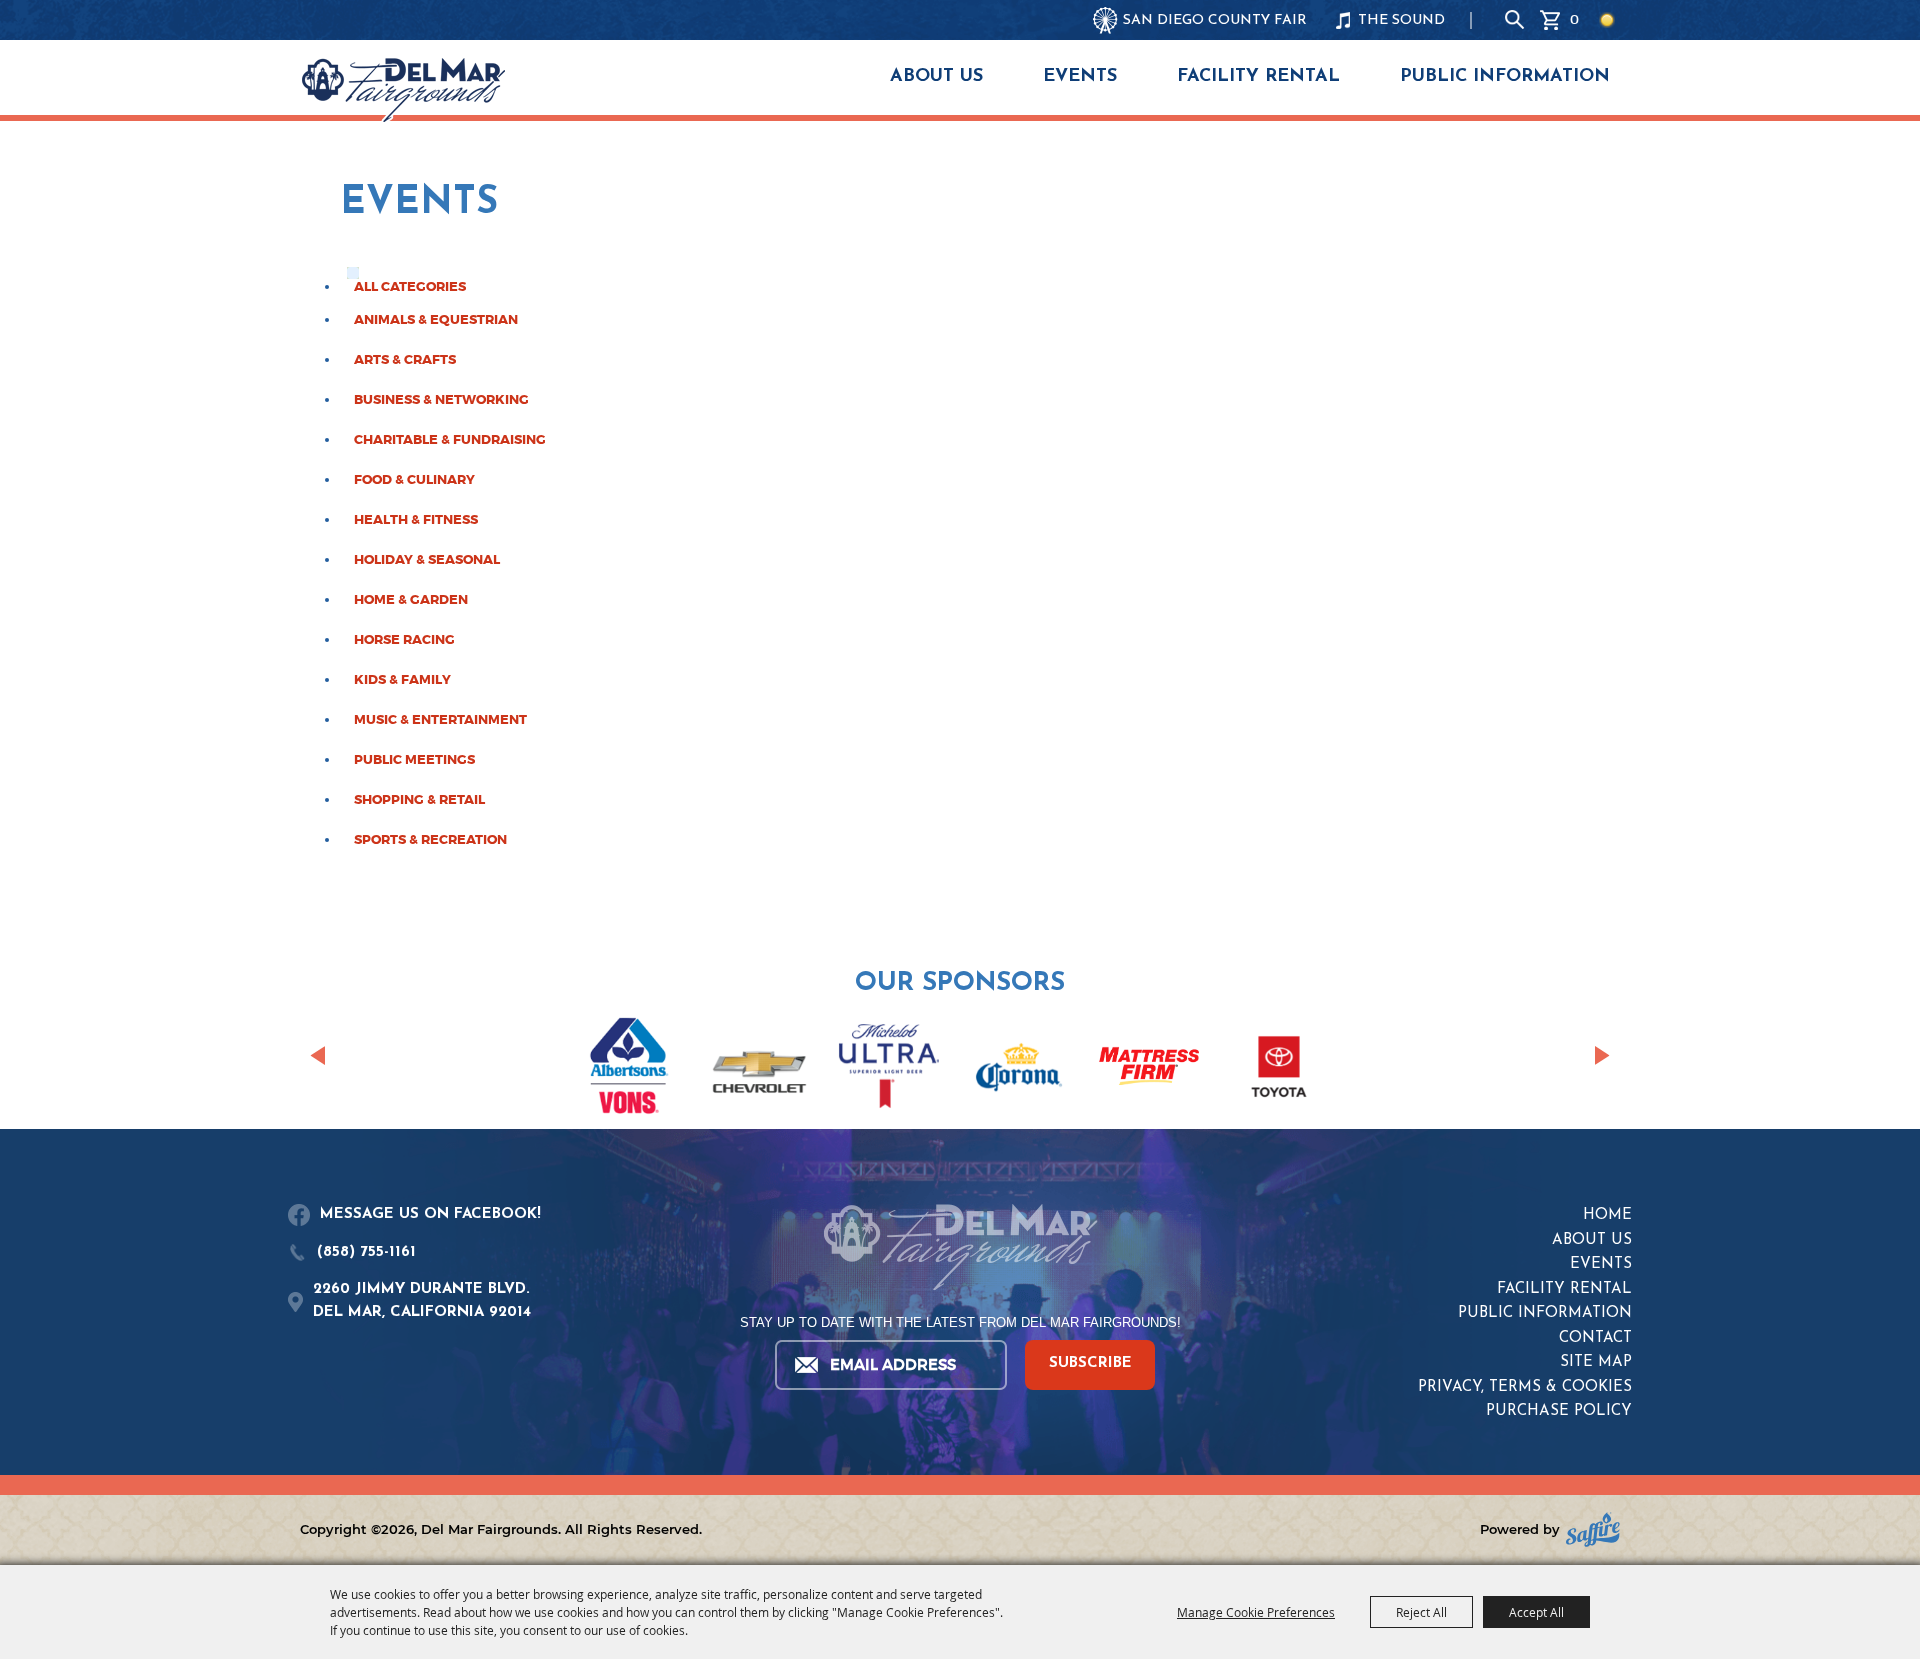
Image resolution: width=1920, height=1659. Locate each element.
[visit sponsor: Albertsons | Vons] (629, 1069)
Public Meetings (414, 760)
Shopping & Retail (419, 800)
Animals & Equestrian (436, 320)
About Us (936, 77)
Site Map (1596, 1362)
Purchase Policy (1559, 1411)
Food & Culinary (414, 480)
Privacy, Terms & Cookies (1525, 1387)
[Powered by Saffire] (1593, 1529)
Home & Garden (411, 600)
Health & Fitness (416, 520)
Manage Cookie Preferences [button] (1256, 1612)
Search (1515, 20)
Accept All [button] (1536, 1612)
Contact (1595, 1338)
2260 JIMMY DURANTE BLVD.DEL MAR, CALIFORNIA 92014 (422, 1301)
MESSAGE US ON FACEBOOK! (430, 1214)
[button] (317, 1055)
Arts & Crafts (405, 360)
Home (1607, 1215)
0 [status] (1574, 19)
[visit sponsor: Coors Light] (889, 1069)
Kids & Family (402, 680)
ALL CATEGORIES (410, 287)
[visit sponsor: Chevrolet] (759, 1069)
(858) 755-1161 (366, 1252)
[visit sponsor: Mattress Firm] (1149, 1069)
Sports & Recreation (430, 840)
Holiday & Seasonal (427, 560)
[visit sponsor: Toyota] (1279, 1069)
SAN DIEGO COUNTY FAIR (1215, 20)
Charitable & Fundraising (450, 440)
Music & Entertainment (440, 720)
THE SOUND (1401, 20)
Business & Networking (441, 400)
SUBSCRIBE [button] (1090, 1363)
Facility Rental (1258, 77)
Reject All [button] (1421, 1612)
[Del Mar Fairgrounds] (403, 90)
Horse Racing (404, 640)
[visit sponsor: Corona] (1019, 1069)
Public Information (1505, 77)
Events (1080, 77)
